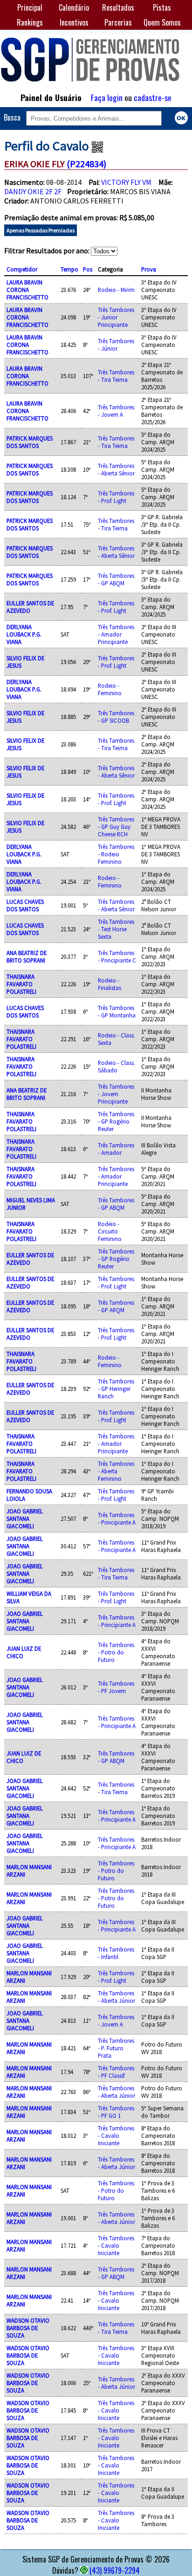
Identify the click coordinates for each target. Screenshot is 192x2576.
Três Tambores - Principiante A (117, 1518)
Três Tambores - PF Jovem (116, 1687)
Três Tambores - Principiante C (117, 956)
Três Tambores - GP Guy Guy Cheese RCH (116, 827)
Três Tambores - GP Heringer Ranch (116, 1389)
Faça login (107, 97)
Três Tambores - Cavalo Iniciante (116, 2135)
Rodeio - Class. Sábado (117, 1066)
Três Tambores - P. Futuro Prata (116, 2048)
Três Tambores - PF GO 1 (116, 2112)
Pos (88, 269)
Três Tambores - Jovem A (116, 411)
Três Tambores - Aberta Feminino (116, 1471)
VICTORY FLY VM (126, 182)
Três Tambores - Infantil (116, 1953)
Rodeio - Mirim (116, 290)
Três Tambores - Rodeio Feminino (116, 854)
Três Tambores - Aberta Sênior (116, 469)
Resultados (118, 7)
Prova (149, 269)
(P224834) (86, 164)
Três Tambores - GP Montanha (117, 1011)
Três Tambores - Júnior (116, 345)
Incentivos (74, 22)
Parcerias (118, 22)
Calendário (74, 7)
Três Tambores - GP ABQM (116, 579)
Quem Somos (162, 22)
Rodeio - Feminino (110, 689)
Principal (30, 7)
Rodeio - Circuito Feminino (110, 1231)
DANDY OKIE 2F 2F (33, 191)
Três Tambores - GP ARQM (116, 1306)
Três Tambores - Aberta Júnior (117, 1997)
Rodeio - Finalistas (110, 984)
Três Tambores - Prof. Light (116, 497)
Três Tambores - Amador (116, 1149)
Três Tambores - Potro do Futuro (116, 1652)
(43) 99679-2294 (115, 2570)
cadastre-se (153, 97)
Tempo (69, 269)
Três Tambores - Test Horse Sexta (116, 929)
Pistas (162, 7)
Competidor (22, 269)
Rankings (30, 22)
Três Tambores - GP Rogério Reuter (116, 1121)
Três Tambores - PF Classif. (116, 2072)
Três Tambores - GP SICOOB (116, 717)
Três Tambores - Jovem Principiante (116, 1094)
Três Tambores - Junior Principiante (116, 317)
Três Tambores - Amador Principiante (116, 634)
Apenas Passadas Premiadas (41, 230)
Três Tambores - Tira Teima (116, 376)
